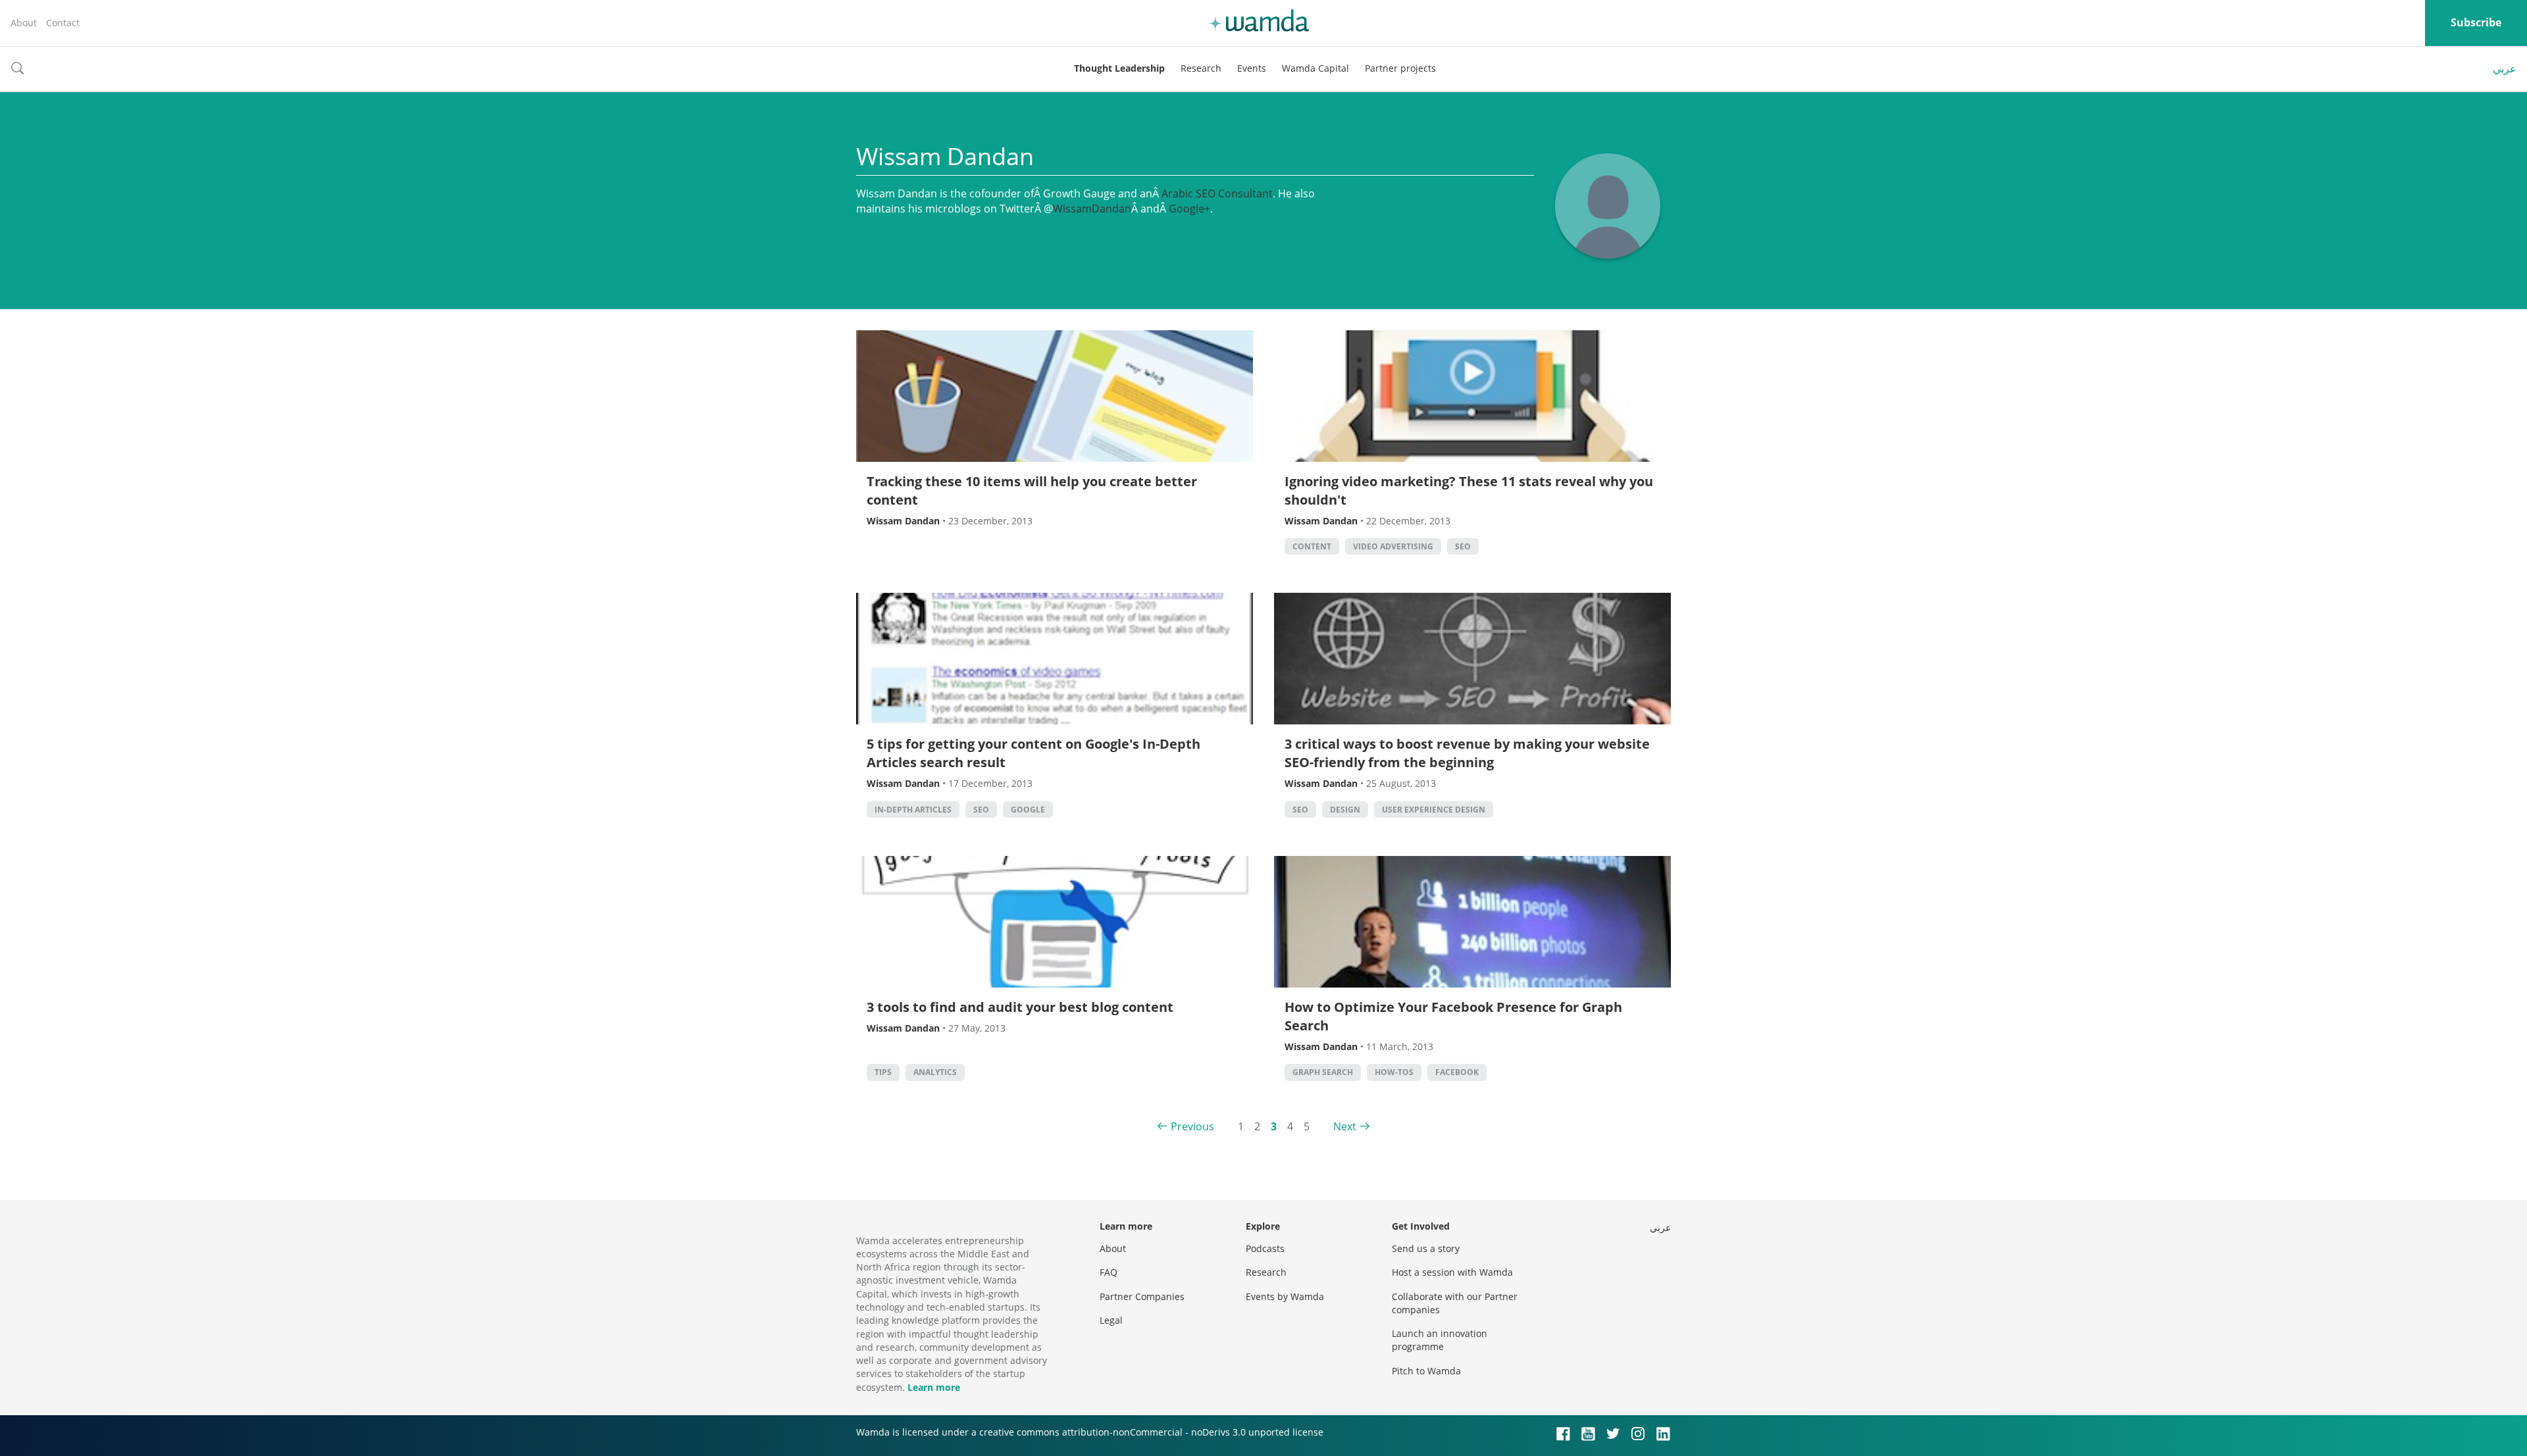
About (24, 23)
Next (1345, 1126)
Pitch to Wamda (1426, 1371)
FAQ (1109, 1272)
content (1312, 546)
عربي (2505, 68)
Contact (63, 23)
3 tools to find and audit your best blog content (1020, 1007)
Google (1028, 810)
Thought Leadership (1119, 68)
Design (1345, 810)
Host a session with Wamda (1452, 1272)
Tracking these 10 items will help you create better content (1032, 490)
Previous (1192, 1126)
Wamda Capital (1315, 68)
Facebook (1457, 1072)
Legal (1111, 1320)
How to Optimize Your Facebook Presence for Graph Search (1453, 1016)
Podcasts (1265, 1248)
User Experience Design (1434, 810)
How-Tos (1394, 1072)
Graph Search (1323, 1072)
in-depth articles (913, 810)
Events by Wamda (1285, 1296)
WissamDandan (1092, 209)
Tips (883, 1072)
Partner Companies (1142, 1296)
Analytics (935, 1072)
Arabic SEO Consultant (1217, 193)
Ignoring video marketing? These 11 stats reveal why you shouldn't (1469, 490)
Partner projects (1400, 68)
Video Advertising (1393, 546)
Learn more (934, 1387)
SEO (1463, 546)
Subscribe (2476, 22)
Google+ (1189, 209)
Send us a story (1426, 1248)
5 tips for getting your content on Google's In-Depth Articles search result (1034, 753)
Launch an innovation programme (1440, 1340)
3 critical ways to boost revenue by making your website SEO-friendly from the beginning (1467, 753)
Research (1201, 68)
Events (1252, 68)
